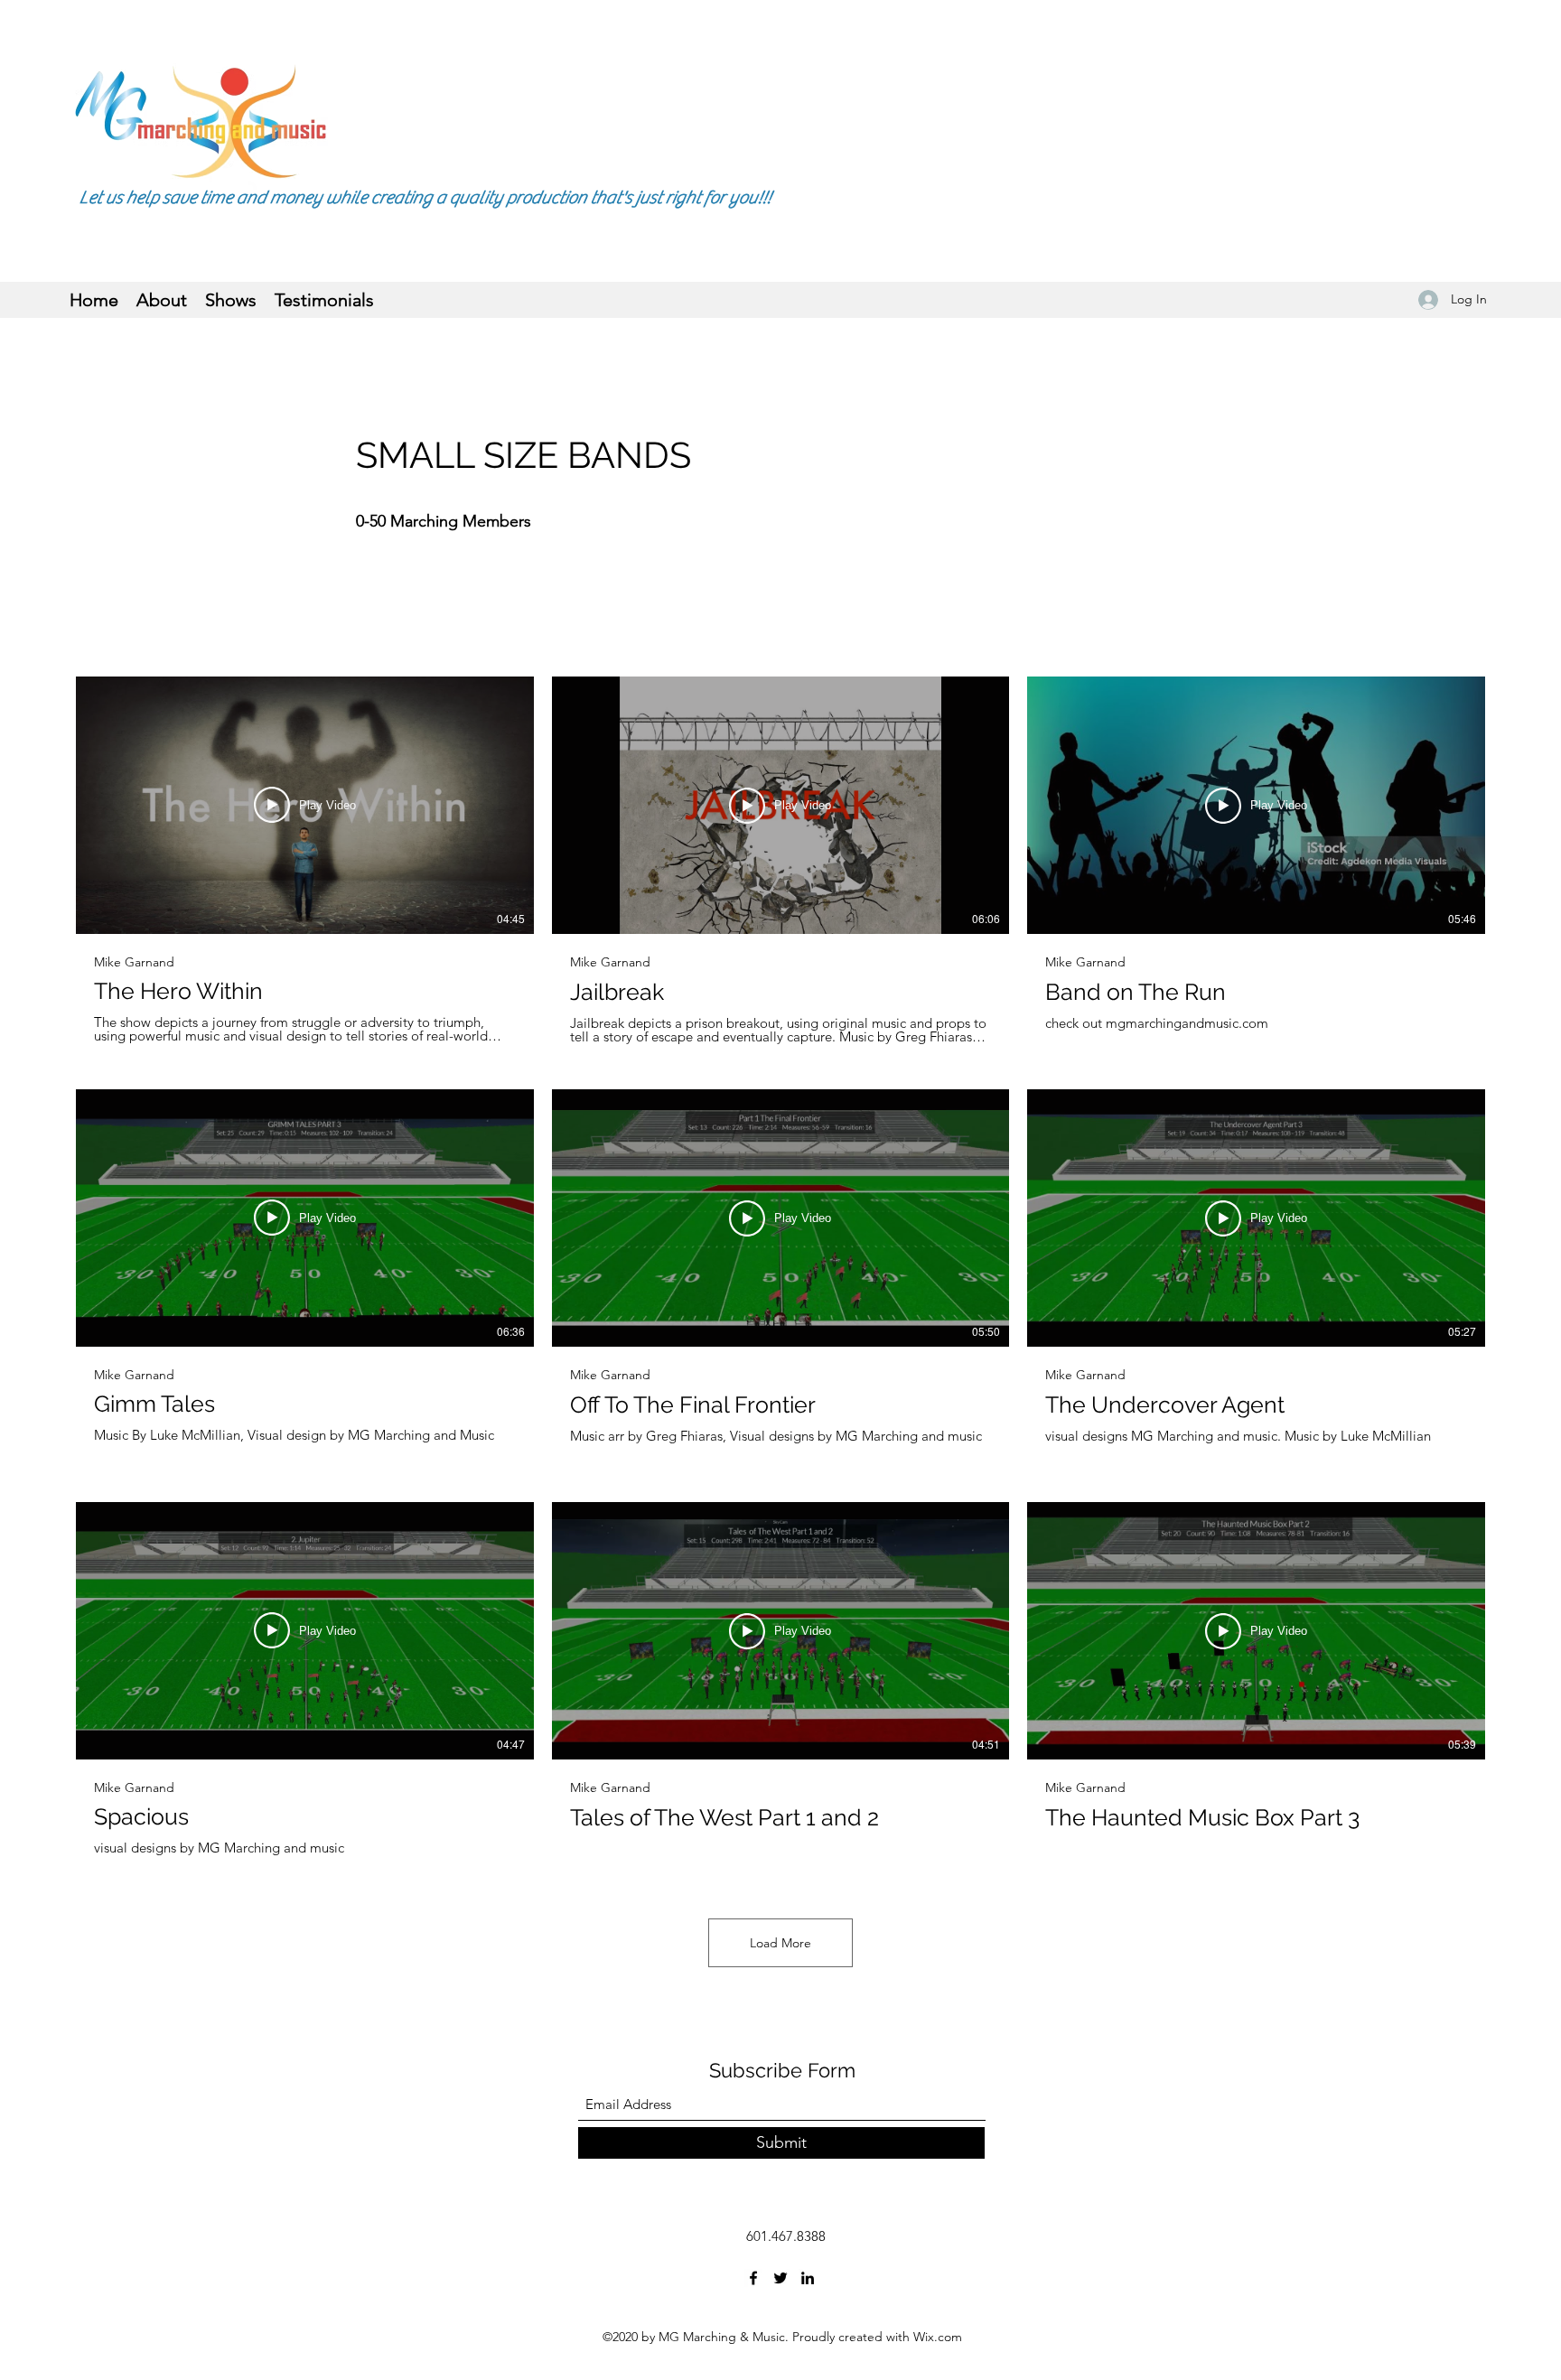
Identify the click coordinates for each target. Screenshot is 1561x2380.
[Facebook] (753, 2278)
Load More (780, 1943)
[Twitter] (780, 2278)
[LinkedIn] (808, 2278)
